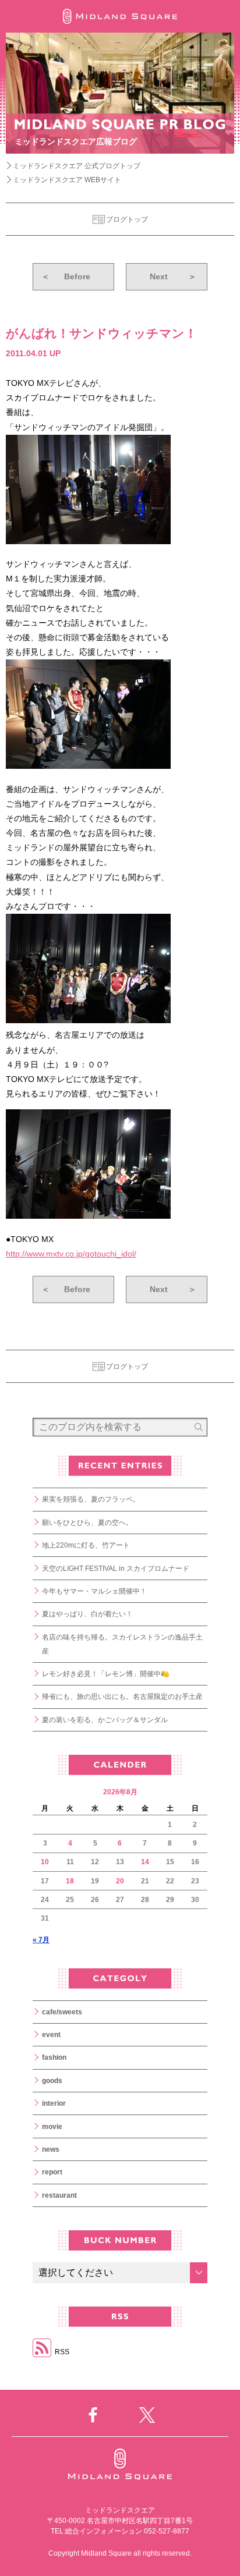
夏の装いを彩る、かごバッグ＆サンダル (105, 1720)
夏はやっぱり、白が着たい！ (87, 1614)
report (52, 2172)
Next (173, 276)
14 (145, 1862)
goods (52, 2081)
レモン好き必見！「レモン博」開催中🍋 (106, 1674)
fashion (54, 2057)
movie (52, 2127)
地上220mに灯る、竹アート (86, 1545)
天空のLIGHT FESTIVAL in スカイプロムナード (116, 1569)
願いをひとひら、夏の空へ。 (87, 1523)
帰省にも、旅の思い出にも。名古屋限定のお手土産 (122, 1697)
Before (66, 276)
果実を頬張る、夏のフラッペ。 (91, 1499)
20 (120, 1881)
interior (54, 2103)
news (51, 2149)
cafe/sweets (62, 2012)
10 (45, 1862)
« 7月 (41, 1940)
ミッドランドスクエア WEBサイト (67, 180)
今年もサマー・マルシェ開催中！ (94, 1591)
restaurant (59, 2195)
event (51, 2035)
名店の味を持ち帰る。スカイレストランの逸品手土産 (122, 1644)
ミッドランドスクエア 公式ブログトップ (77, 166)
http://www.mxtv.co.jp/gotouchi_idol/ (71, 1254)
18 (70, 1881)
